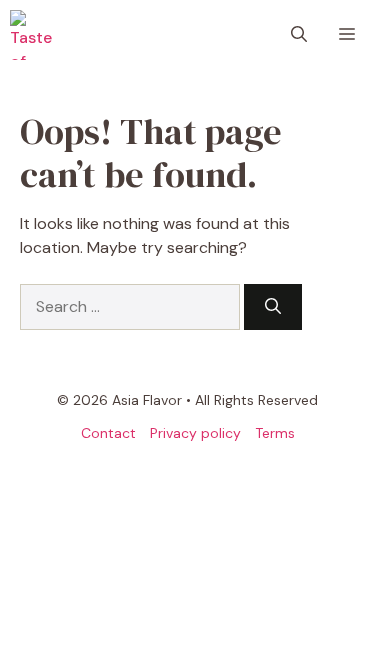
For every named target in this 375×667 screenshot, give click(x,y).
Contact (108, 433)
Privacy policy (195, 433)
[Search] (273, 307)
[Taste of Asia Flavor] (35, 35)
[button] (299, 35)
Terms (275, 433)
